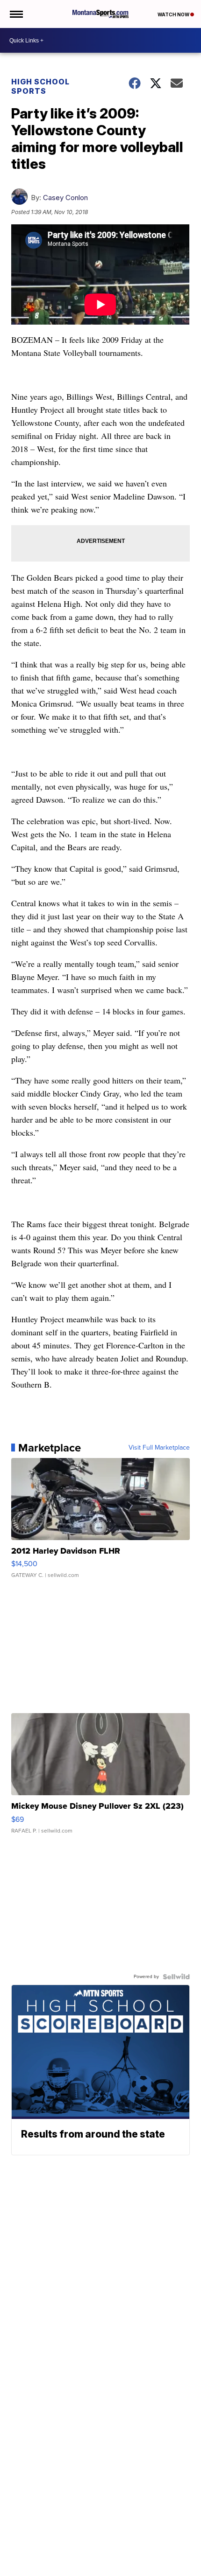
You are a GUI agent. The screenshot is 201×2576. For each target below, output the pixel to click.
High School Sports (40, 86)
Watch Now (174, 14)
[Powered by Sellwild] (176, 1977)
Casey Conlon (65, 198)
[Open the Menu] (16, 14)
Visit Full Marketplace (159, 1448)
